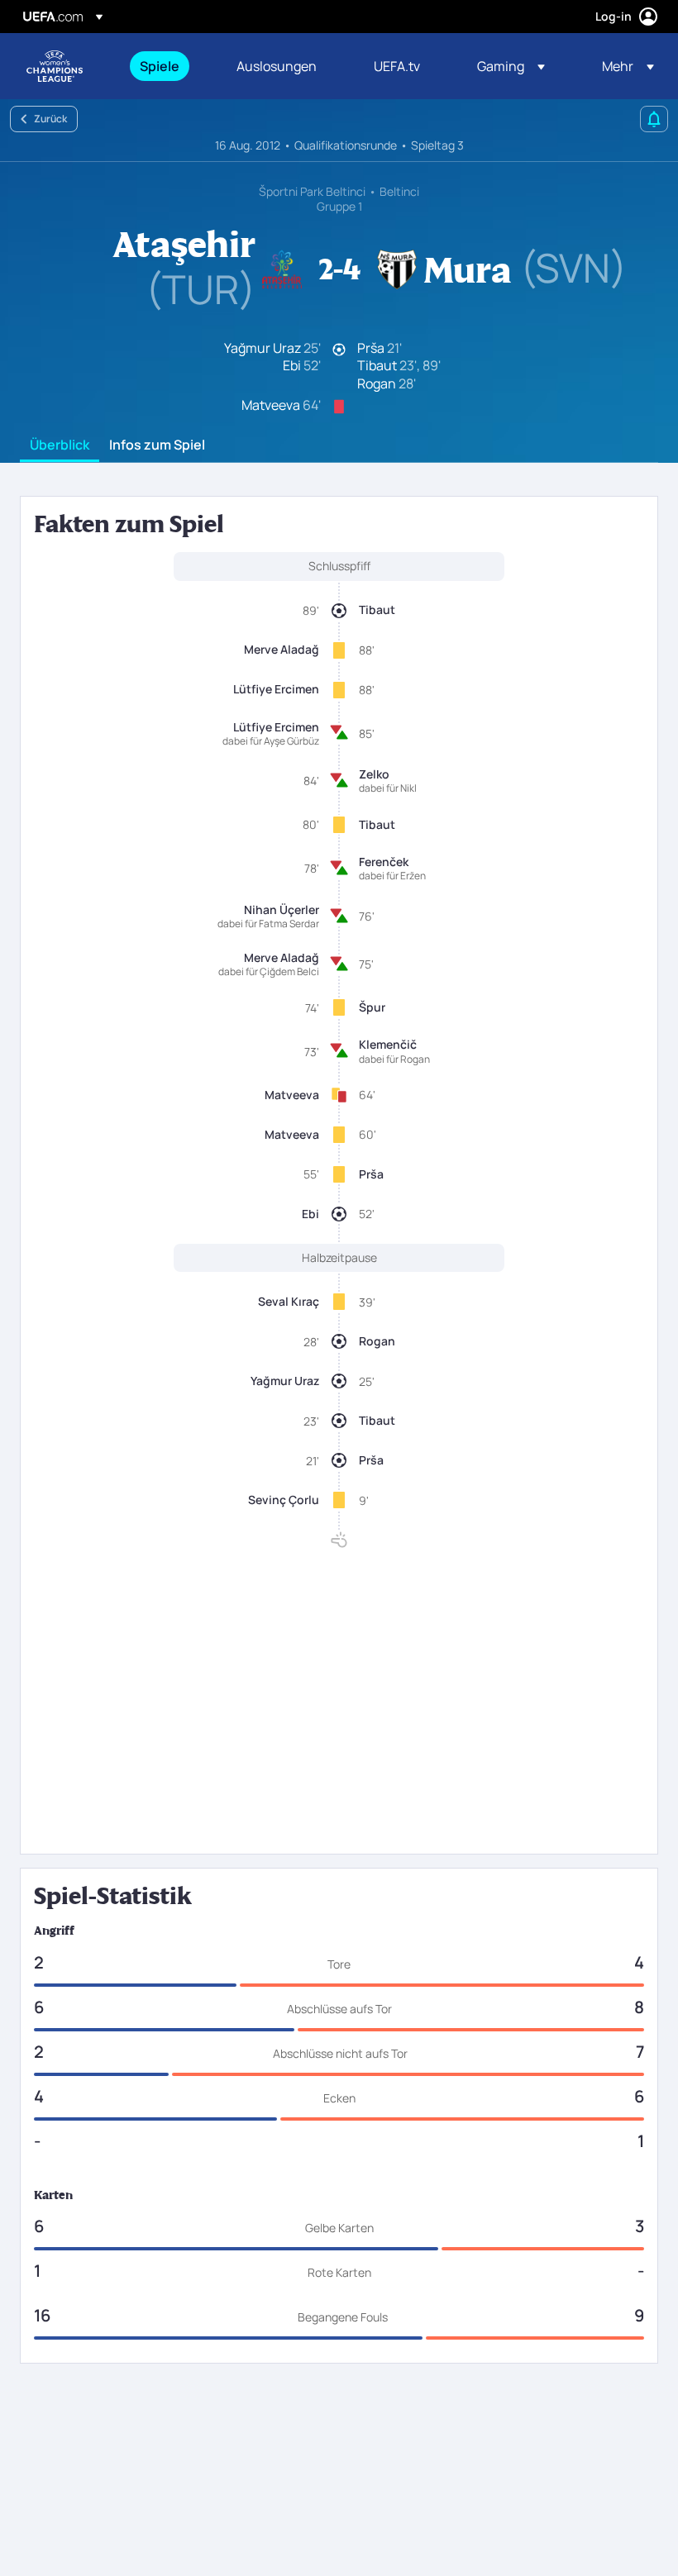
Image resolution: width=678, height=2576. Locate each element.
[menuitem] (167, 66)
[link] (160, 66)
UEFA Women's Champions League (55, 66)
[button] (511, 66)
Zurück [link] (50, 119)
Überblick (60, 445)
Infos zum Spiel (157, 445)
